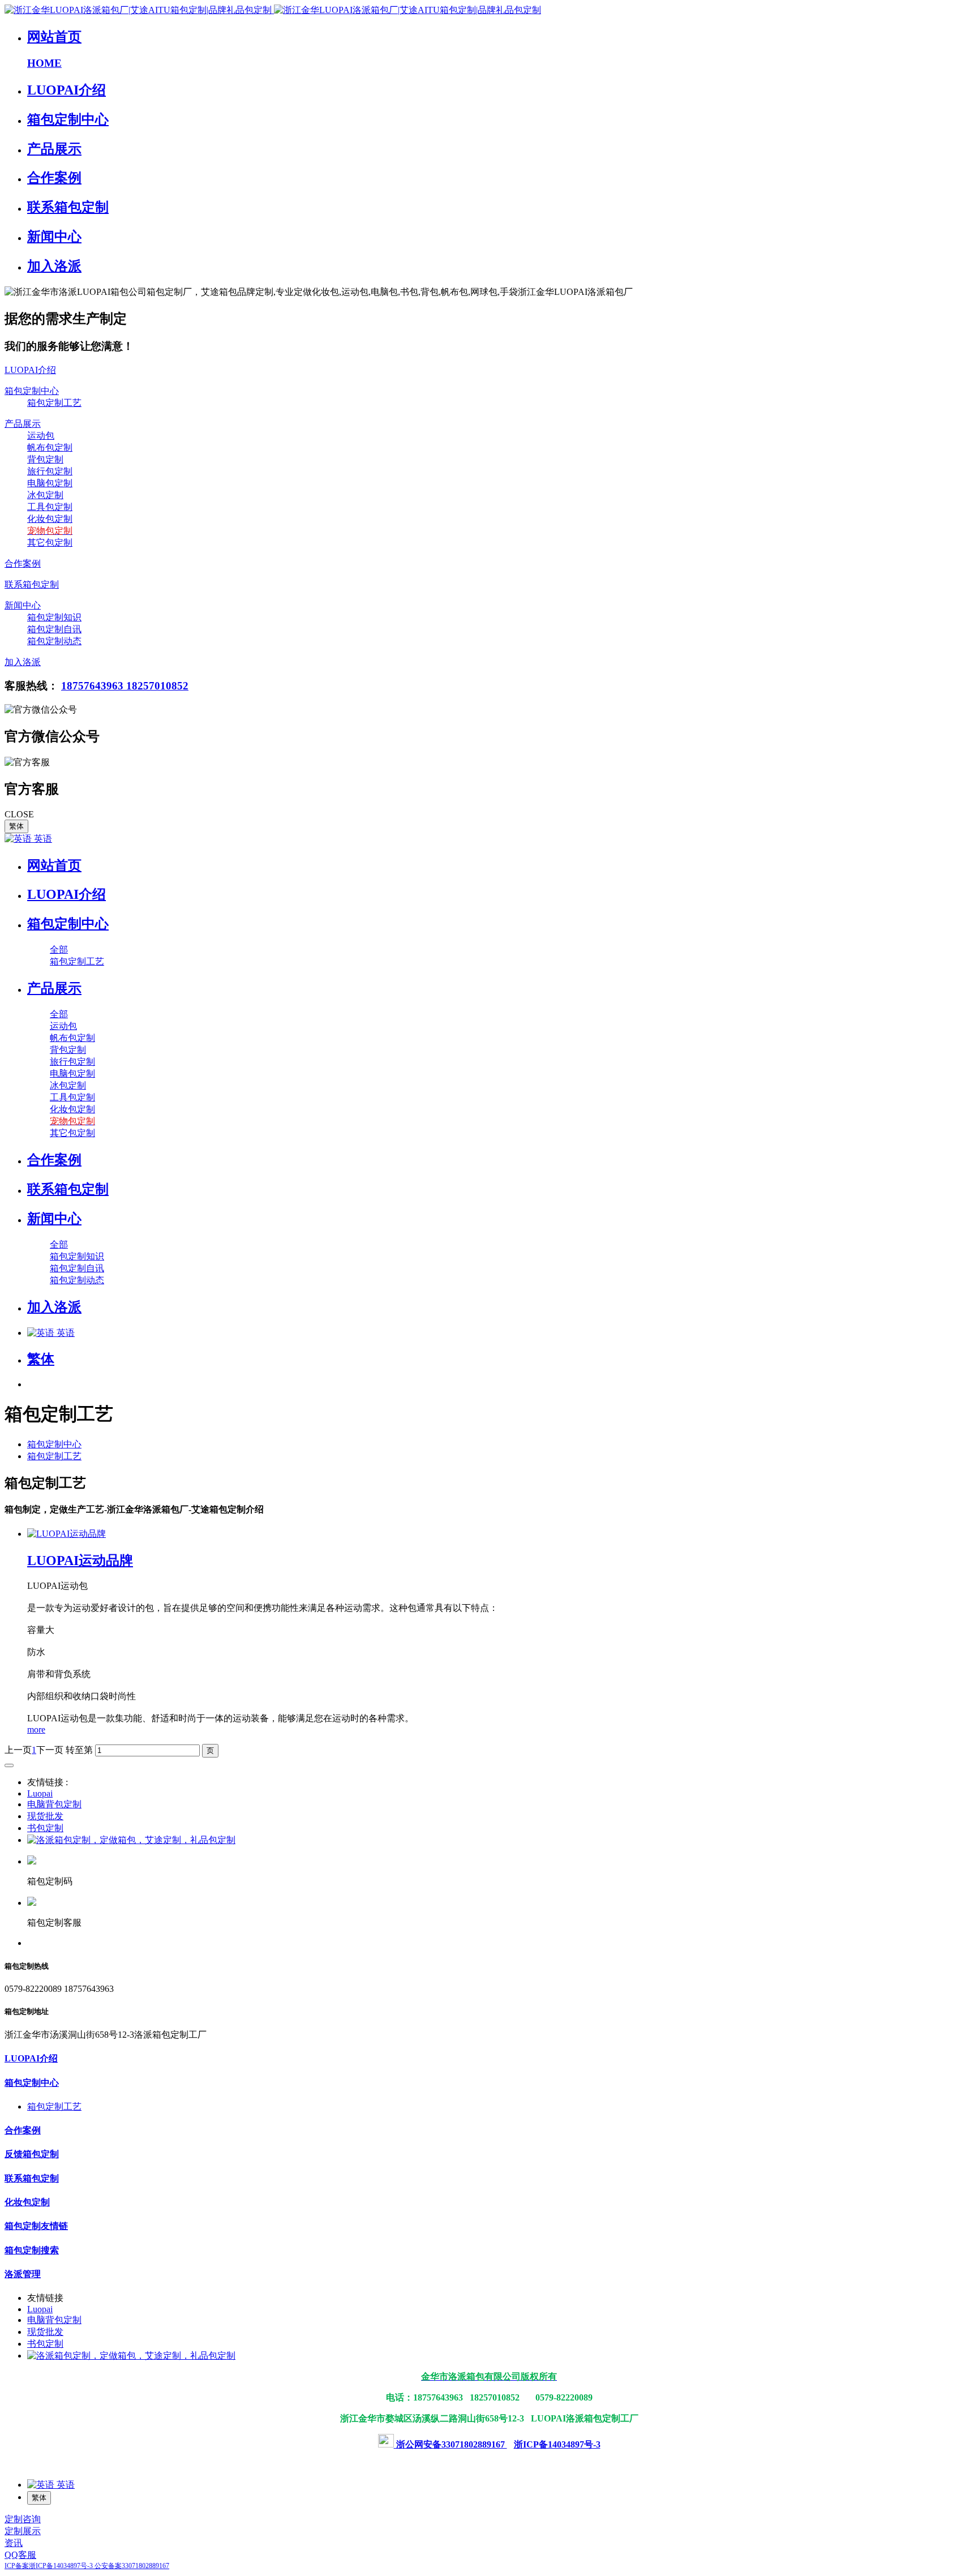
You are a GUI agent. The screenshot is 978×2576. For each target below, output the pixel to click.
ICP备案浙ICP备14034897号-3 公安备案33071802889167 (87, 2566)
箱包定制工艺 (54, 1456)
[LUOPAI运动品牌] (67, 1534)
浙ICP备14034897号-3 (557, 2444)
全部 (59, 950)
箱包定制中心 (54, 1444)
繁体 (16, 826)
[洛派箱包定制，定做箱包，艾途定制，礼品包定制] (131, 1840)
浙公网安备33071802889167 (451, 2444)
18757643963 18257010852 (125, 686)
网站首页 (54, 865)
